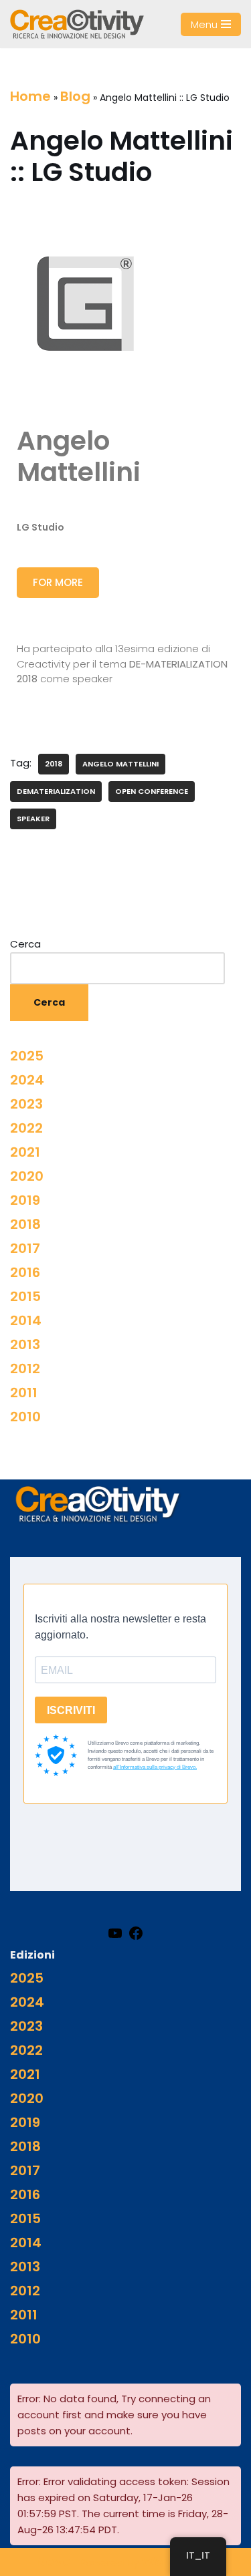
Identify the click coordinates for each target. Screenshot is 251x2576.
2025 (27, 1056)
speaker (33, 819)
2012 (25, 1369)
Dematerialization (56, 791)
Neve (54, 2561)
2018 (54, 764)
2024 (27, 1080)
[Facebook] (136, 1933)
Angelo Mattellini (120, 764)
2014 (26, 1320)
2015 (25, 1296)
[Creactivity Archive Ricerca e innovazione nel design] (77, 24)
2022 (26, 1128)
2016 (25, 1272)
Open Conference (152, 791)
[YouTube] (115, 1933)
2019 (25, 1200)
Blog (75, 96)
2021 (25, 1152)
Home (30, 96)
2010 (25, 1417)
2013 (25, 1344)
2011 (24, 1393)
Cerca (25, 944)
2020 (27, 1176)
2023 (26, 1104)
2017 (25, 1248)
